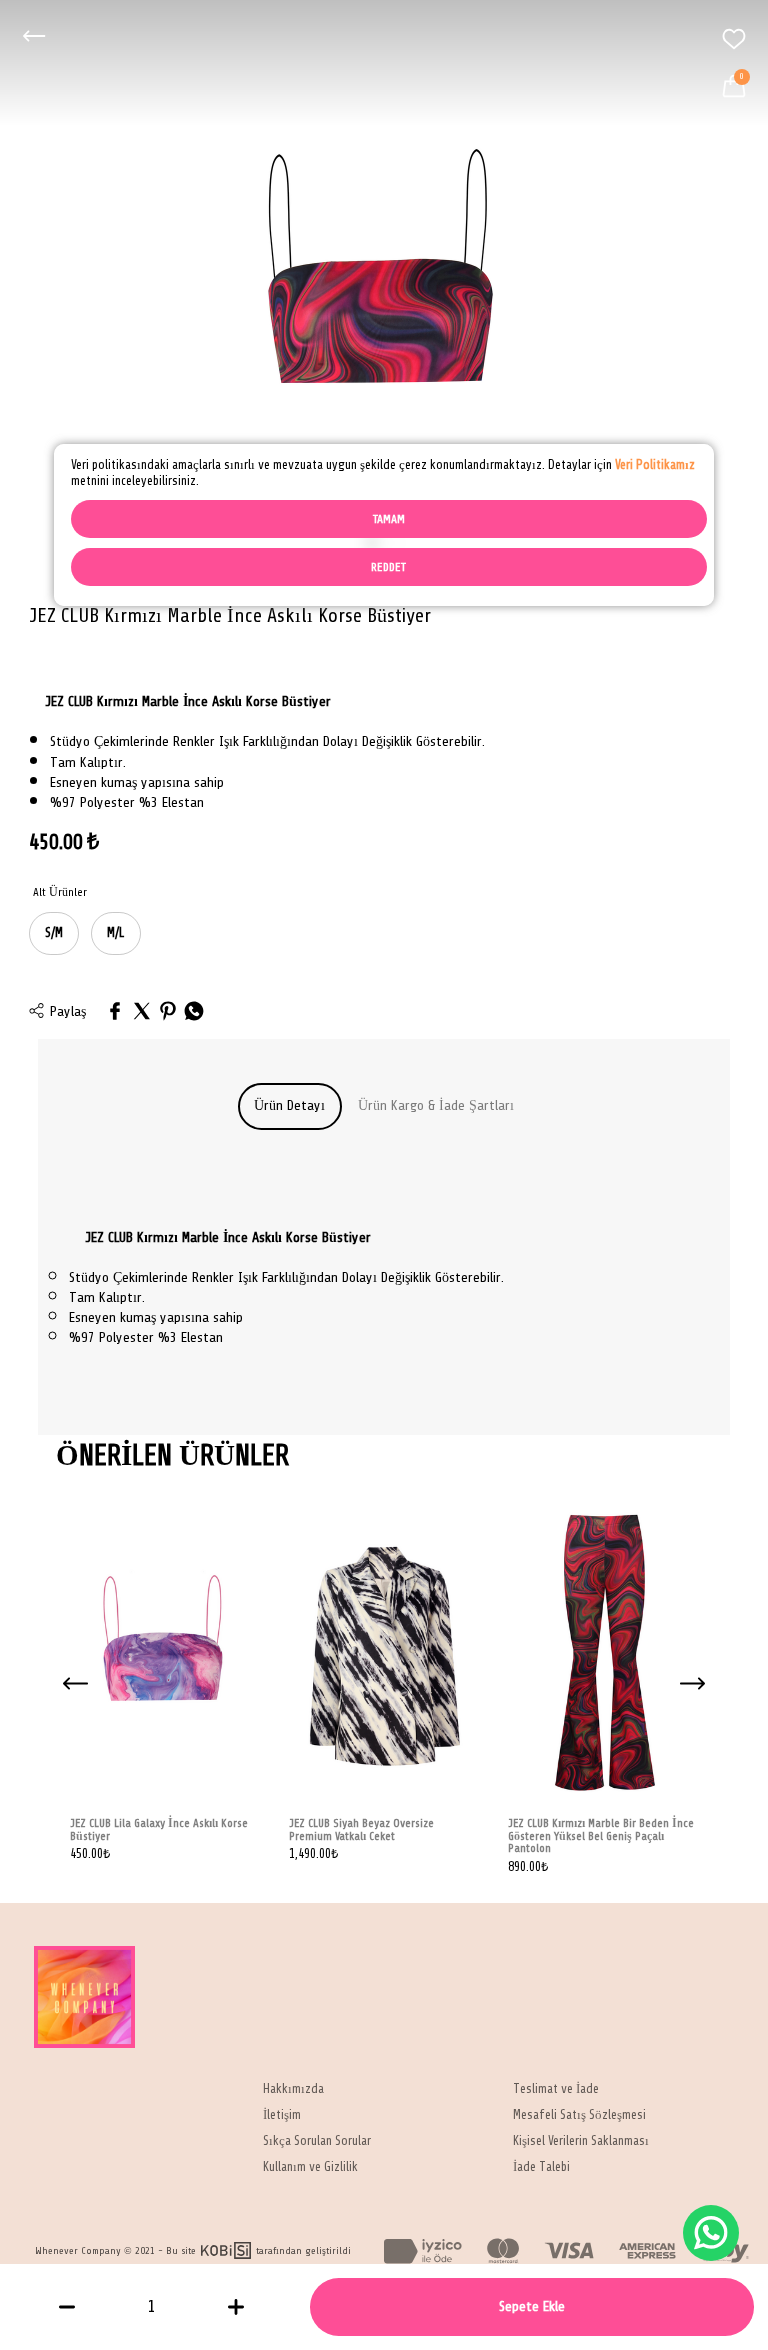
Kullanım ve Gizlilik (310, 2167)
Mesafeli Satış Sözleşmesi (579, 2116)
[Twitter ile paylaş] (142, 1012)
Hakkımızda (293, 2090)
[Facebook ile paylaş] (115, 1012)
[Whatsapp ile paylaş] (194, 1012)
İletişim (282, 2116)
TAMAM (389, 519)
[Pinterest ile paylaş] (168, 1012)
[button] (692, 1684)
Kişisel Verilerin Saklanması (581, 2141)
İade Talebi (541, 2167)
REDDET (388, 567)
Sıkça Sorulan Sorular (317, 2141)
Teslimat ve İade (556, 2090)
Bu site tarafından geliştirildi (258, 2250)
